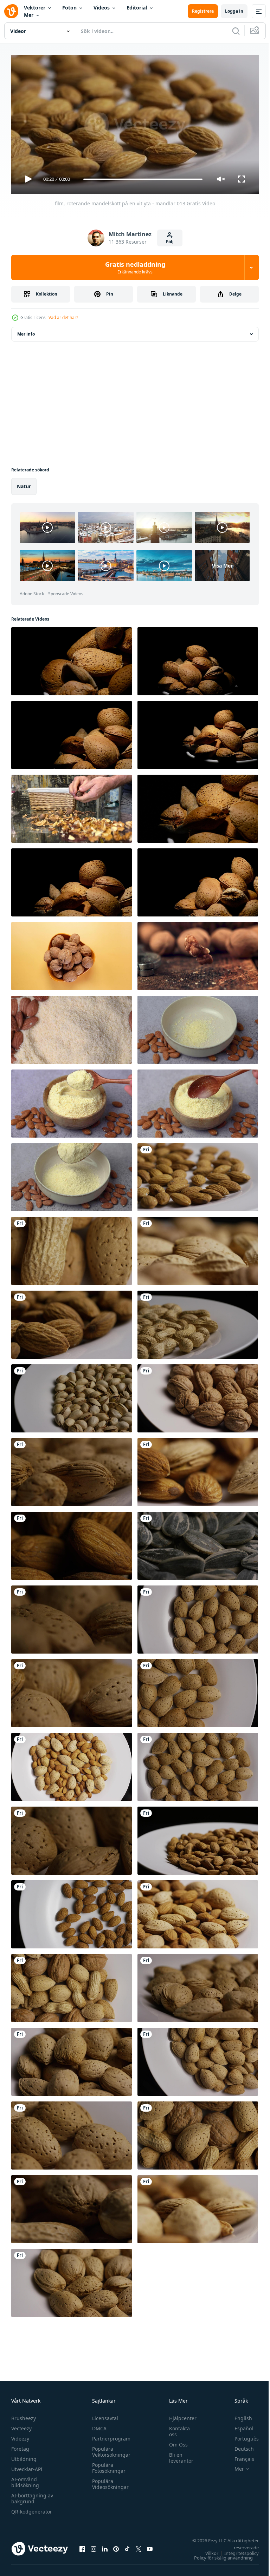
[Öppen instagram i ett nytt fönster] (94, 2546)
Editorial (137, 8)
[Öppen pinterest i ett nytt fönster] (116, 2546)
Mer (29, 15)
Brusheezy (24, 2415)
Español (239, 2425)
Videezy (20, 2435)
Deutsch (239, 2446)
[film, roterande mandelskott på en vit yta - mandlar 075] (72, 2280)
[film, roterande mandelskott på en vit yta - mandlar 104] (72, 1617)
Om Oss (175, 2441)
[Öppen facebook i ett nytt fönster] (82, 2546)
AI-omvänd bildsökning (25, 2479)
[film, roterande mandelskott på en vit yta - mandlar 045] (198, 1617)
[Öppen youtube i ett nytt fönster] (150, 2546)
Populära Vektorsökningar (110, 2449)
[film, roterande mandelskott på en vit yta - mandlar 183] (198, 1469)
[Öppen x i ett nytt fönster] (139, 2546)
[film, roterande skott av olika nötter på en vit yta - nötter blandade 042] (198, 1248)
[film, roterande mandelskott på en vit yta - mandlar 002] (72, 1912)
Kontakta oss (176, 2428)
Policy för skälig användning (218, 2555)
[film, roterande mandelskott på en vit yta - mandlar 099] (198, 1985)
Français (239, 2456)
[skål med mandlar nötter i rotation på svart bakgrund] (72, 658)
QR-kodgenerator (32, 2508)
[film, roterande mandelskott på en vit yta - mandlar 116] (198, 2059)
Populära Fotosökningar (107, 2465)
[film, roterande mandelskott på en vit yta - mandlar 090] (72, 1838)
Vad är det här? (63, 317)
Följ (170, 242)
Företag (20, 2446)
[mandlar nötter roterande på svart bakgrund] (198, 658)
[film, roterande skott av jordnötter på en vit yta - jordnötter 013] (198, 1322)
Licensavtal (103, 2415)
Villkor (207, 2550)
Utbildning (24, 2456)
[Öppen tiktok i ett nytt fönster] (127, 2546)
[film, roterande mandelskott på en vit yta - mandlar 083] (72, 2133)
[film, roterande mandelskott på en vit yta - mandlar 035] (198, 1838)
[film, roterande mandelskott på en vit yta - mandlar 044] (198, 1764)
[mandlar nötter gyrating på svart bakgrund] (198, 806)
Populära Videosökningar (109, 2481)
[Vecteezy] (11, 11)
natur (24, 484)
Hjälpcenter (179, 2415)
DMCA (98, 2425)
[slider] (143, 179)
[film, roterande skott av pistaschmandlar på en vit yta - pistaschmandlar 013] (72, 1396)
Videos (102, 8)
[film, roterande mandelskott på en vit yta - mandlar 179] (198, 1912)
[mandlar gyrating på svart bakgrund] (198, 880)
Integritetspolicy (236, 2550)
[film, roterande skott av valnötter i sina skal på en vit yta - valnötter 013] (198, 1396)
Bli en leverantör (178, 2455)
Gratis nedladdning (135, 267)
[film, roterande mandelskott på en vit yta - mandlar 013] (198, 1174)
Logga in (234, 11)
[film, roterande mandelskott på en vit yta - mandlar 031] (72, 1543)
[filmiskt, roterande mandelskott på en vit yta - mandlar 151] (72, 1690)
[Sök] (236, 31)
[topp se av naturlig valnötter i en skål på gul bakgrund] (72, 953)
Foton (69, 8)
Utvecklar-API (27, 2466)
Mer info (26, 331)
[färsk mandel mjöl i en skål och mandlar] (72, 1027)
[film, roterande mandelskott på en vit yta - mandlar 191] (198, 2206)
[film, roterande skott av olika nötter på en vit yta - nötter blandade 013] (72, 1248)
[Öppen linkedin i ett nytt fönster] (105, 2546)
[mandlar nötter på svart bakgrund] (72, 732)
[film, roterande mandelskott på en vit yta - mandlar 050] (198, 1690)
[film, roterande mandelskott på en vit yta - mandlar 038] (72, 1322)
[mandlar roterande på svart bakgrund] (72, 880)
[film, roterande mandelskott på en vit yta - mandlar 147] (72, 2059)
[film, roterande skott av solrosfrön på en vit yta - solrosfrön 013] (198, 1543)
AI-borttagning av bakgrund (32, 2495)
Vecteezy (21, 2425)
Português (241, 2435)
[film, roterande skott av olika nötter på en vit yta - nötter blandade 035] (72, 2206)
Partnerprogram (110, 2435)
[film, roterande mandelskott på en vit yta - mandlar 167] (72, 1764)
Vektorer (35, 8)
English (238, 2415)
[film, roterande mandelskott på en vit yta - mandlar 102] (72, 1469)
